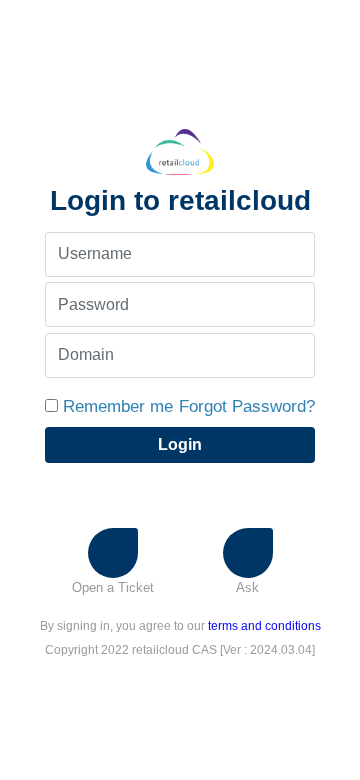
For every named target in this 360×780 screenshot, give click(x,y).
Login (180, 444)
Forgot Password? (247, 406)
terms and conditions (264, 626)
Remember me (118, 406)
